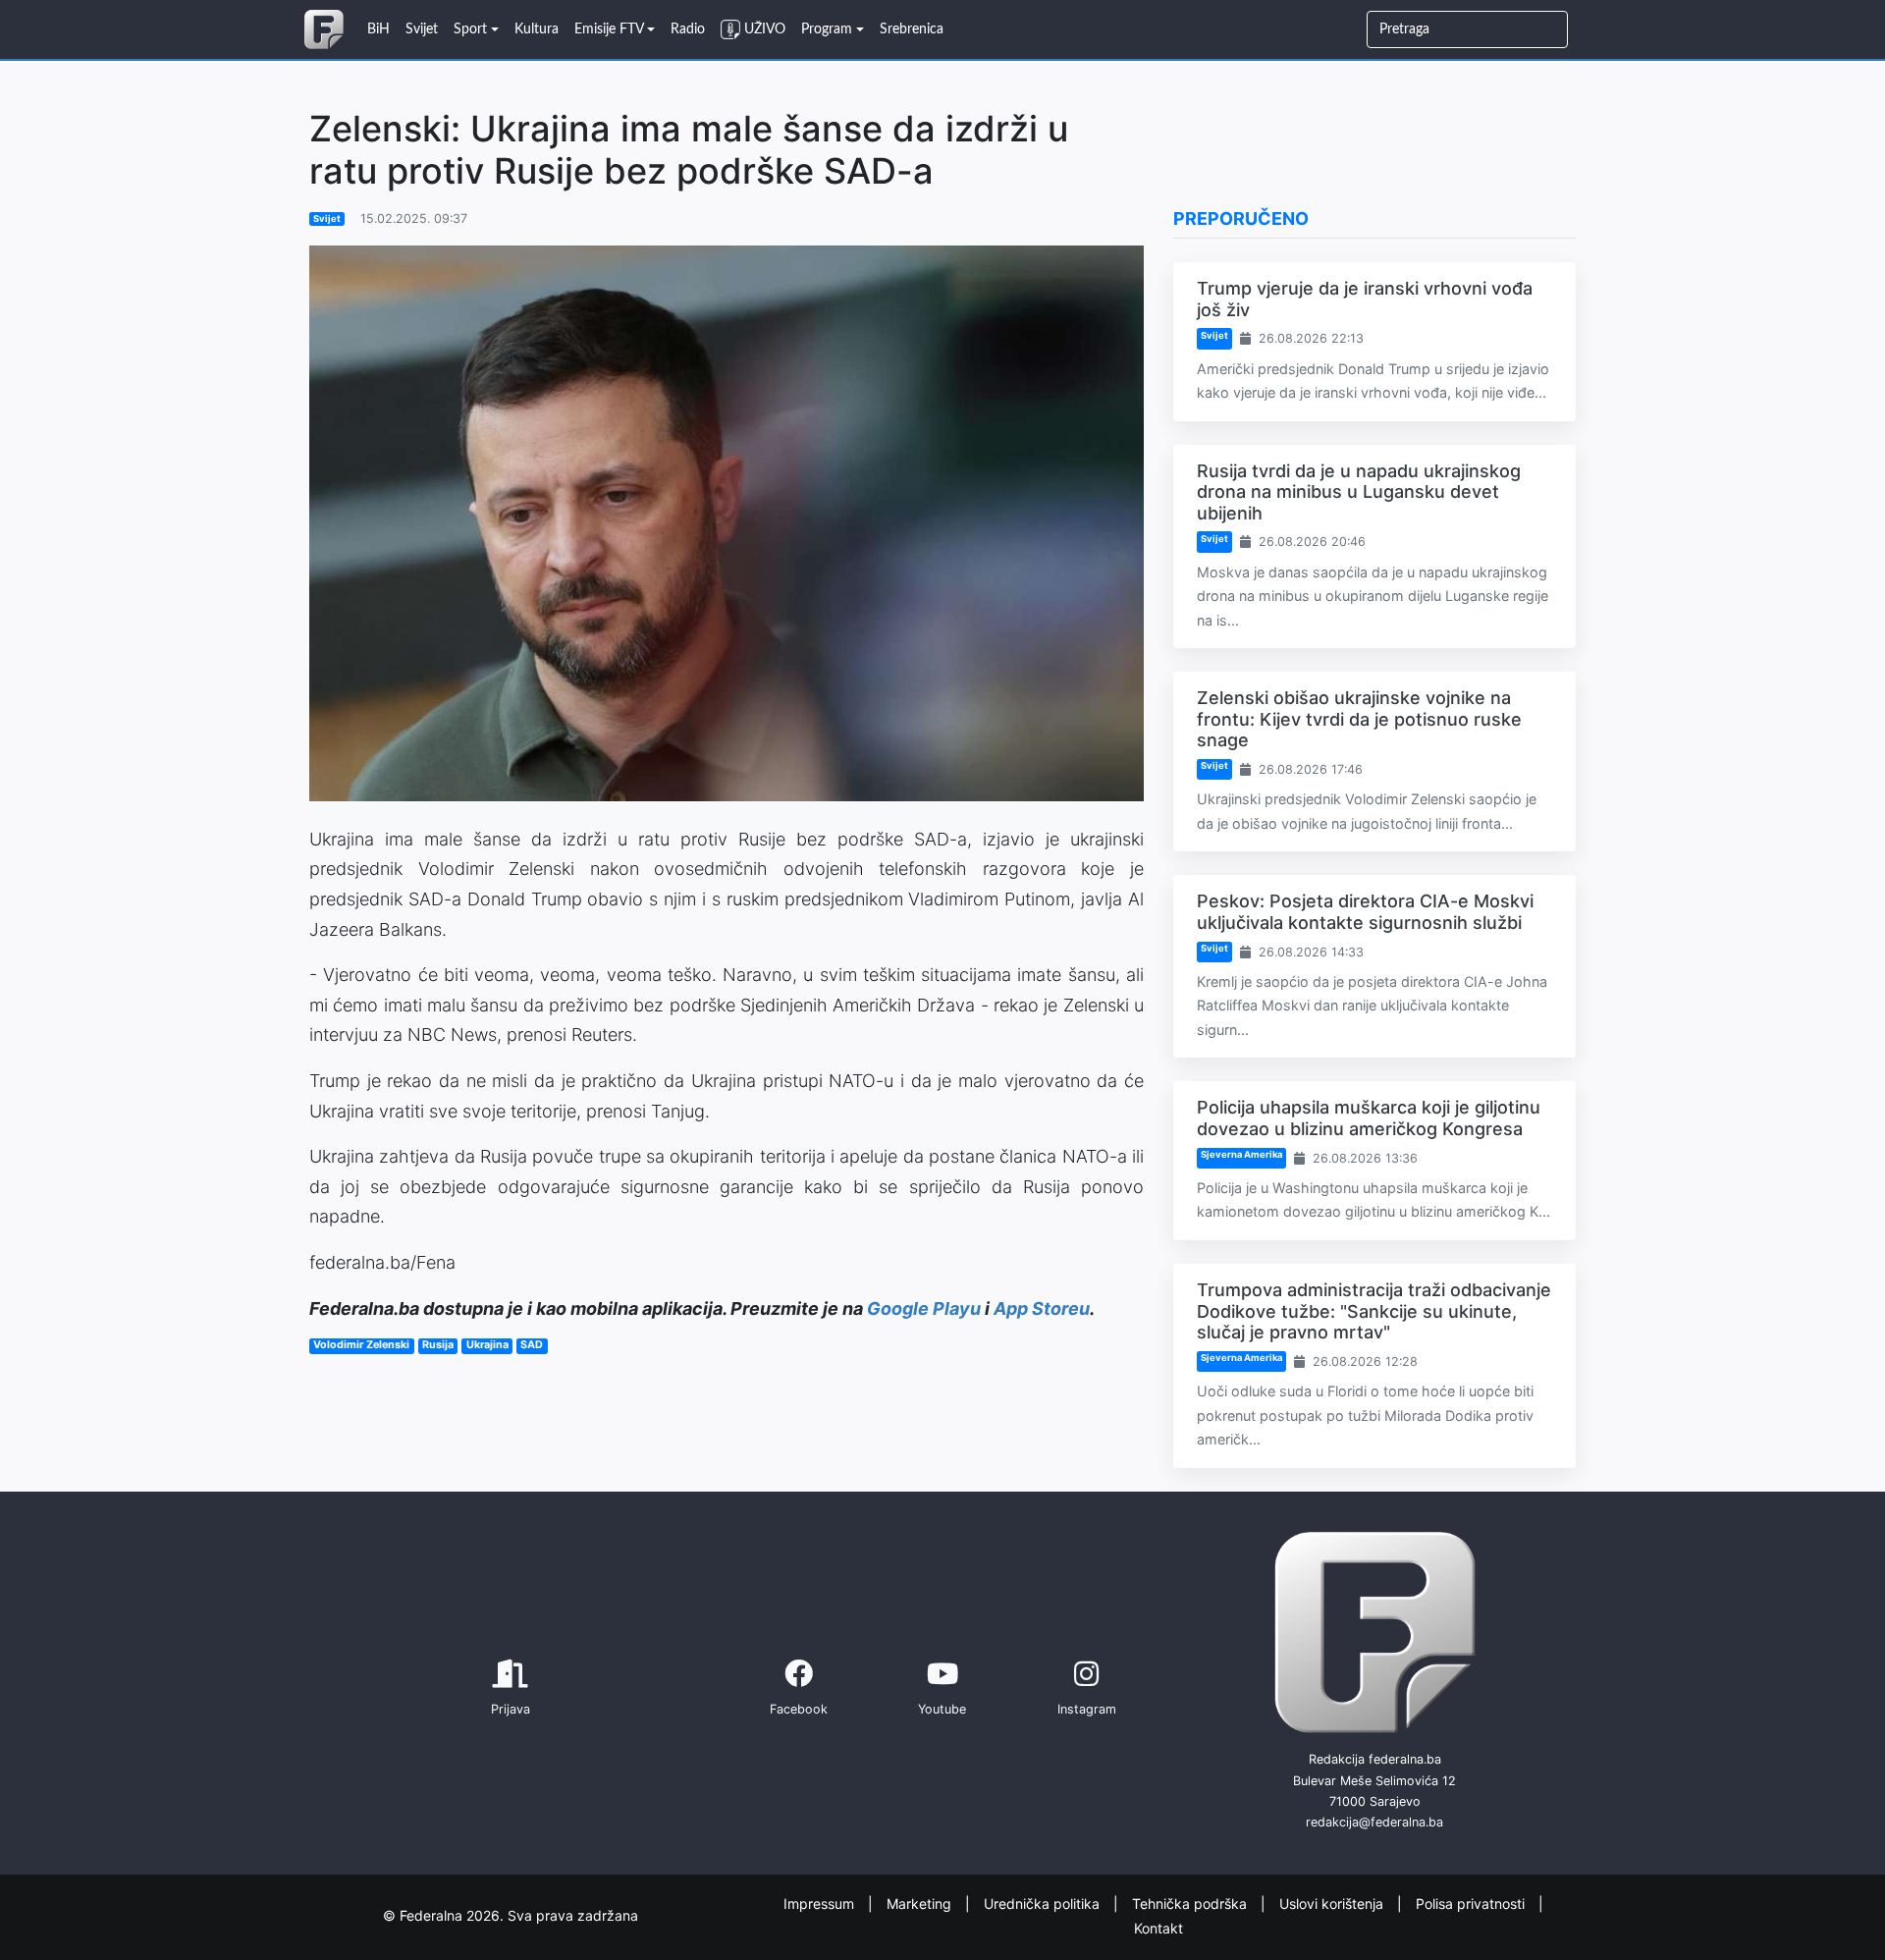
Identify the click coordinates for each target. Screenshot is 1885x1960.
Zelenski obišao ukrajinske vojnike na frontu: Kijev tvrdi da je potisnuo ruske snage (1359, 719)
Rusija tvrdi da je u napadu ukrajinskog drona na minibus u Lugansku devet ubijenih (1359, 492)
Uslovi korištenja (1333, 1904)
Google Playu (924, 1308)
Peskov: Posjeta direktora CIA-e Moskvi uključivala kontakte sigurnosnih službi (1365, 912)
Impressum (821, 1904)
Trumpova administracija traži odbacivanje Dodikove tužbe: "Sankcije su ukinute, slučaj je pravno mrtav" (1374, 1311)
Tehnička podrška (1191, 1904)
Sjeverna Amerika (1241, 1154)
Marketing (921, 1904)
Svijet (327, 218)
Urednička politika (1044, 1904)
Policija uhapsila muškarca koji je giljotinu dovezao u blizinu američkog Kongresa (1369, 1118)
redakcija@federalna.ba (1374, 1822)
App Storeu (1042, 1308)
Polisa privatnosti (1472, 1904)
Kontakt (1158, 1927)
